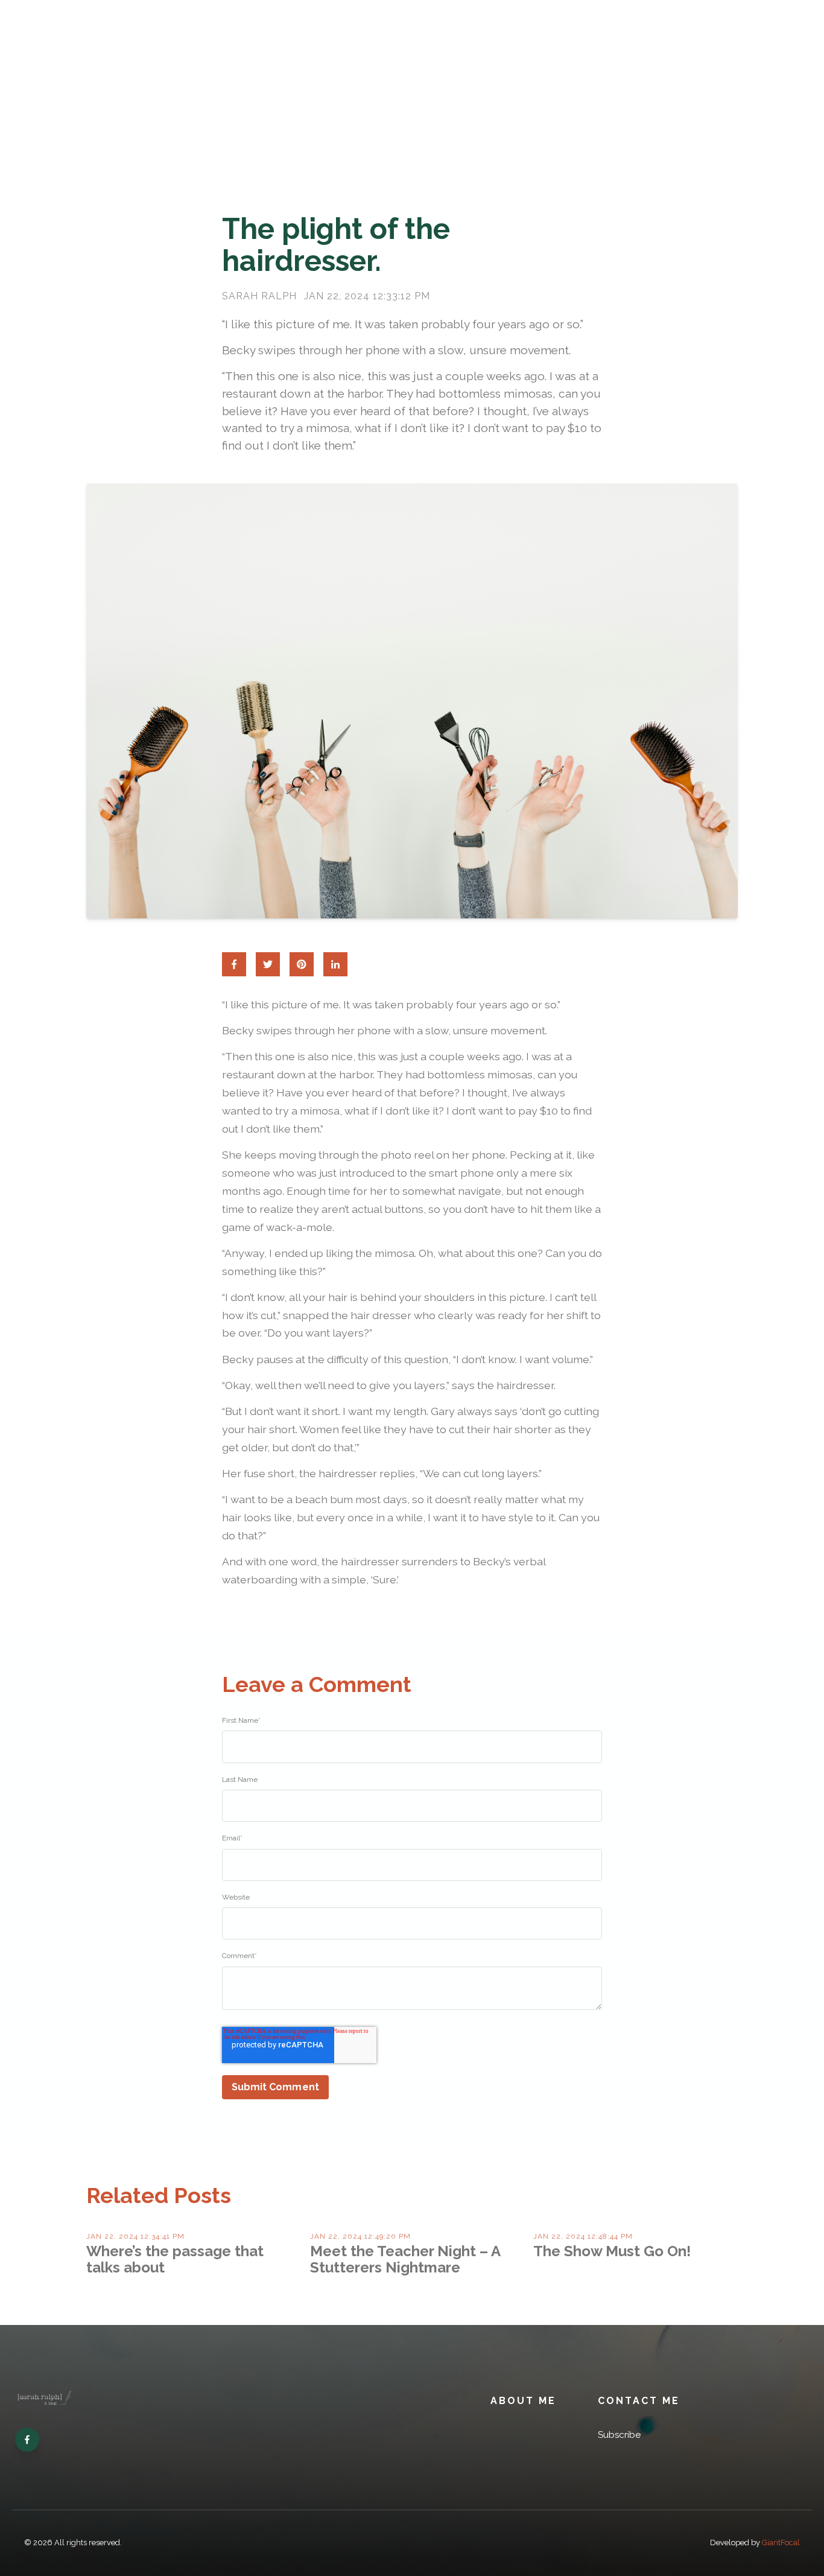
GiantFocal (781, 2543)
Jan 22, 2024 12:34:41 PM (135, 2236)
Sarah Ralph (259, 296)
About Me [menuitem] (523, 2401)
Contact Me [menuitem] (639, 2401)
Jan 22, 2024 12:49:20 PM (360, 2236)
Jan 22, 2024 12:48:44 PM (583, 2236)
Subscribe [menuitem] (619, 2435)
